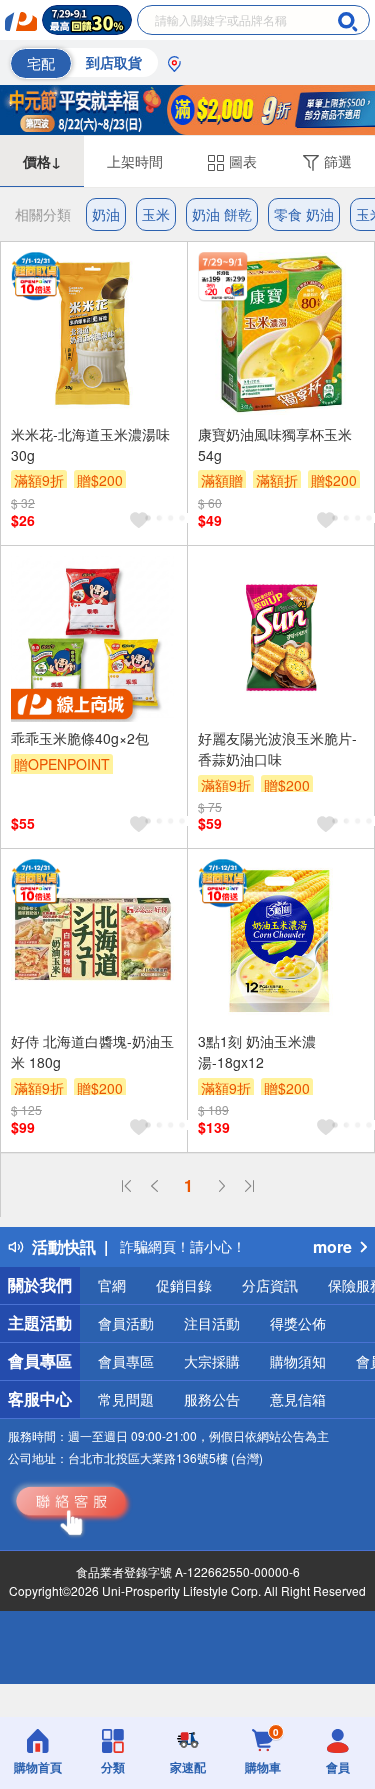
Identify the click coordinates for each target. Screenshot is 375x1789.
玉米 (156, 214)
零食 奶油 (304, 214)
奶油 (106, 214)
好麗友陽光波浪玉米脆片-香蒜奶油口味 (277, 748)
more (332, 1246)
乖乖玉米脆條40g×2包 (80, 738)
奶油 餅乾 (222, 214)
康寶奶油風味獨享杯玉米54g (275, 444)
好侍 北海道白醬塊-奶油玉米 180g (92, 1051)
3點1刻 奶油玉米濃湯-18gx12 (257, 1051)
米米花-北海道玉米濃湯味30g (90, 444)
